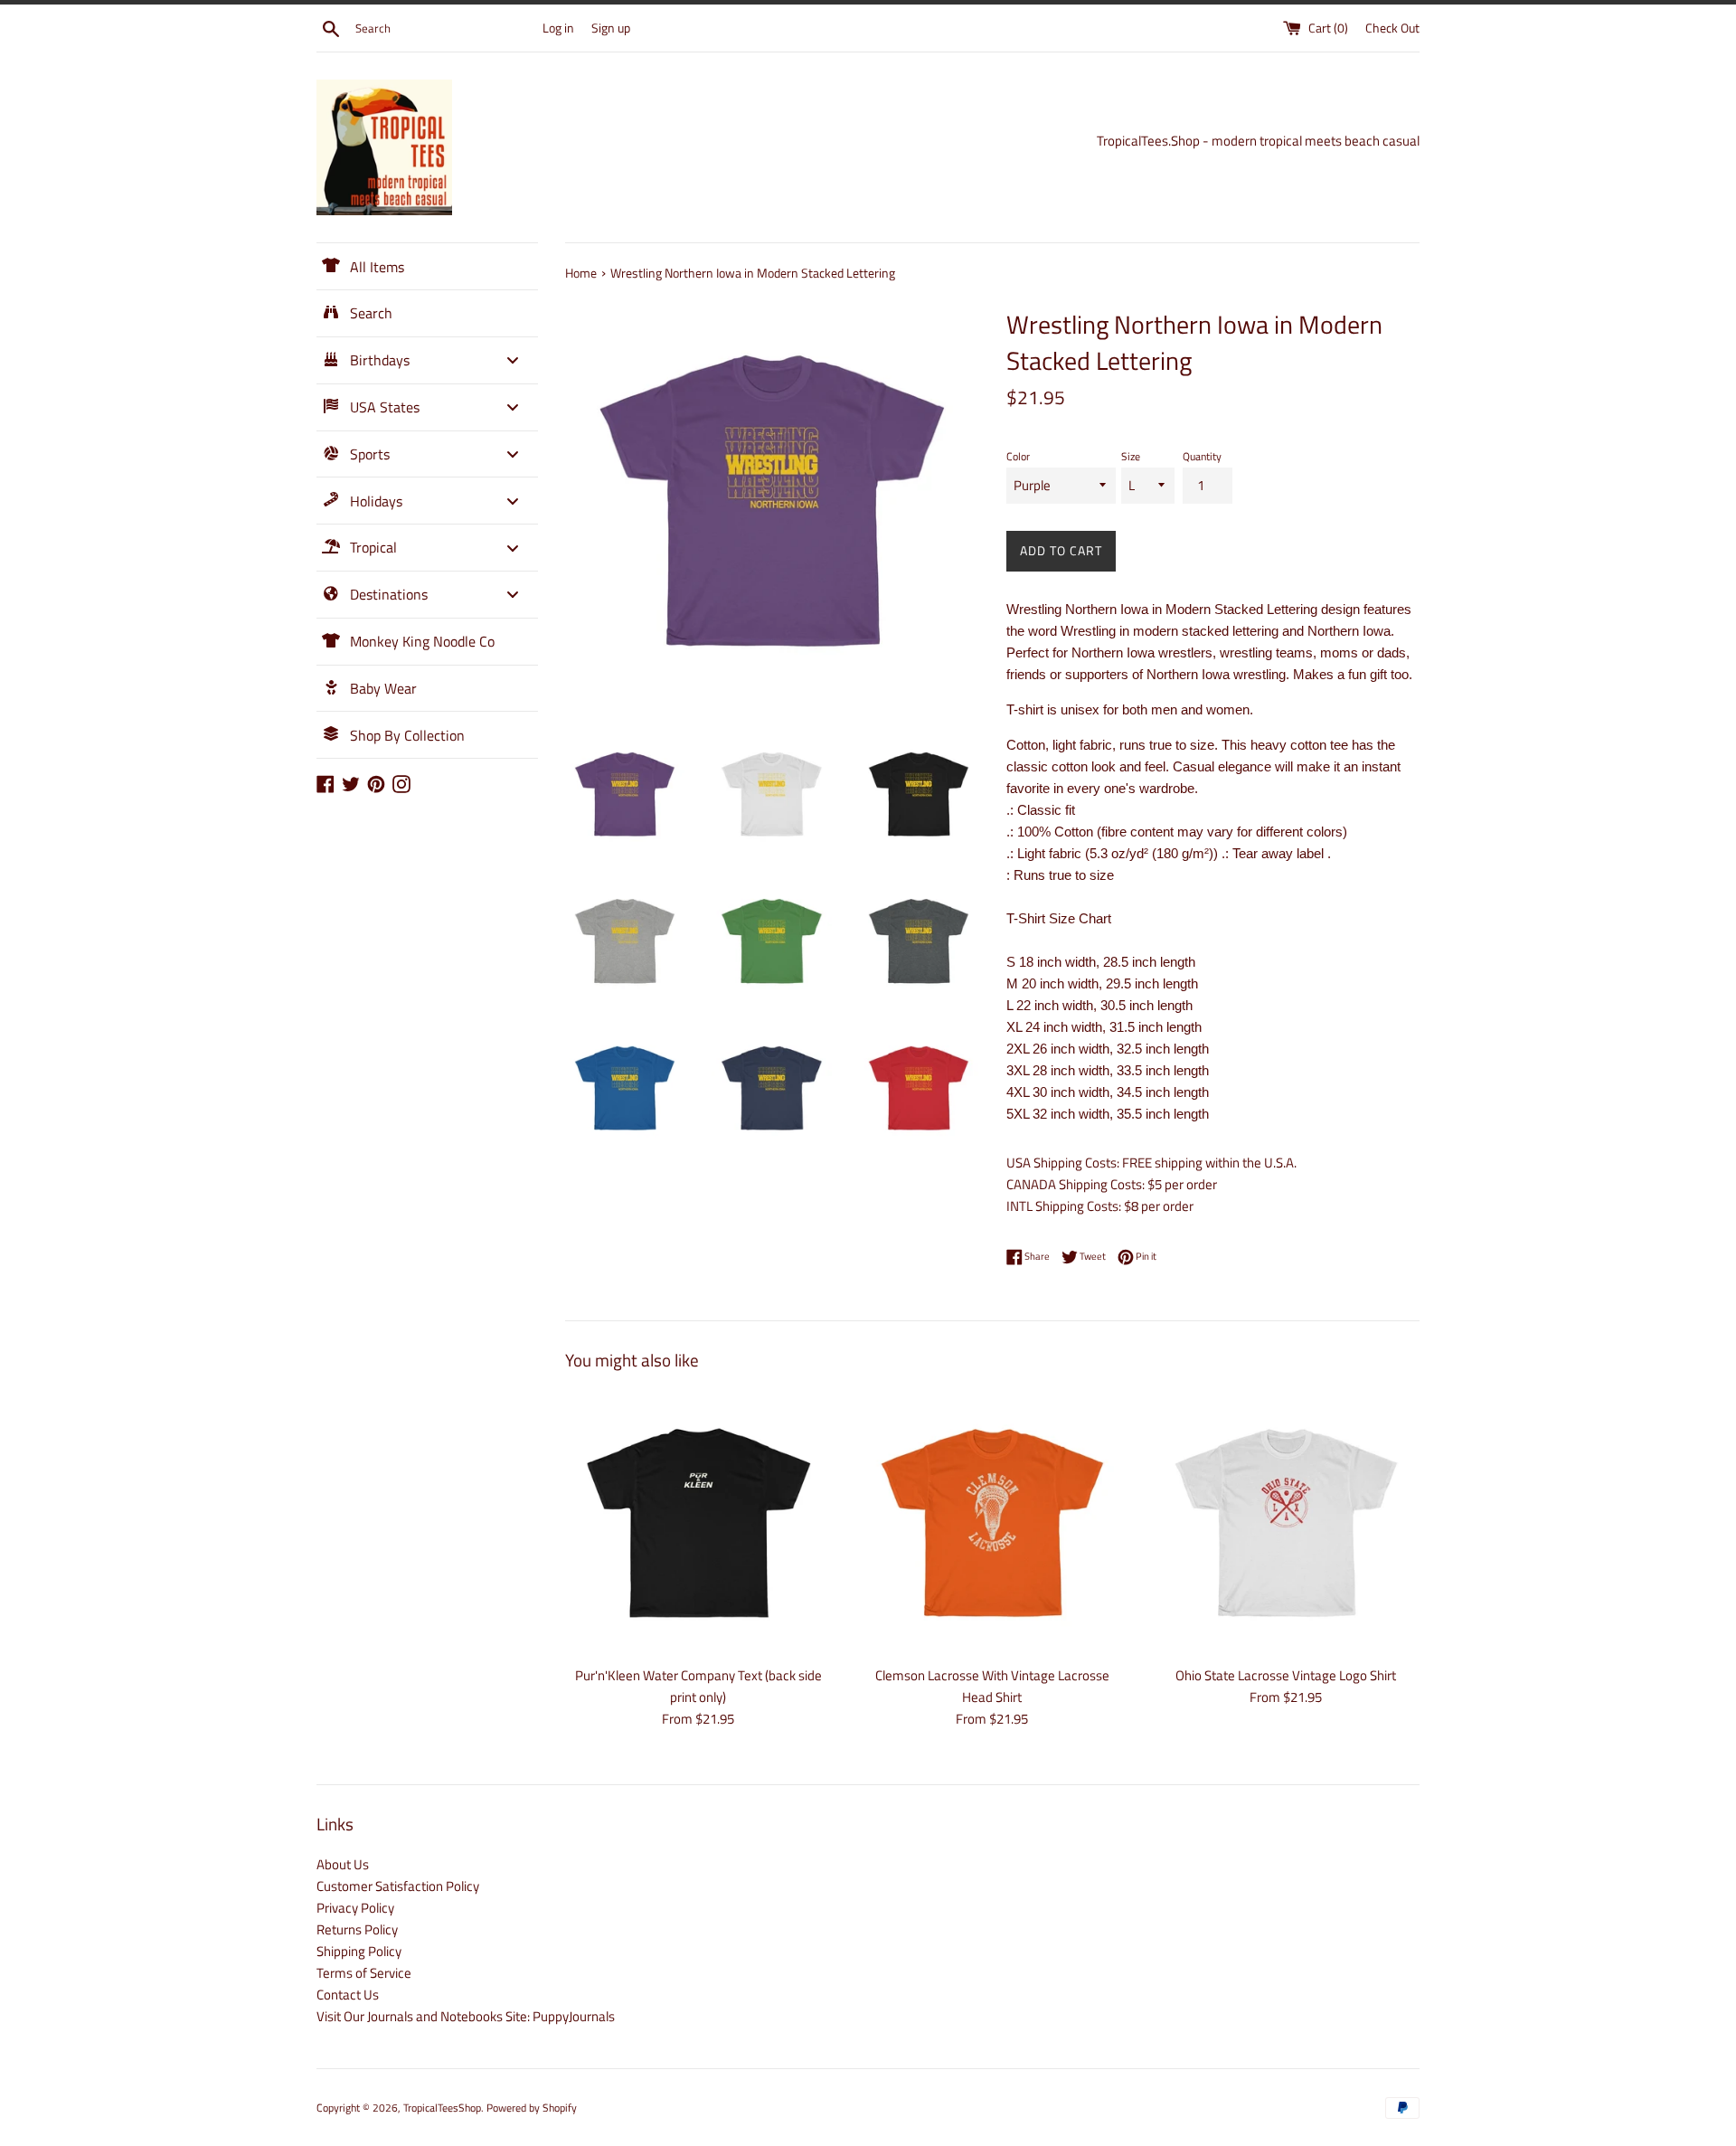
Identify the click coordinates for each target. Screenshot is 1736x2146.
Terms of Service (364, 1973)
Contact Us (348, 1995)
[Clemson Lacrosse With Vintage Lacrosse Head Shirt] (992, 1522)
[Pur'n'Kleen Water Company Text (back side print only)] (698, 1522)
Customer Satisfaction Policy (398, 1886)
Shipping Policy (359, 1951)
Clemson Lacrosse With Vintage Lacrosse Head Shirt (992, 1686)
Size (1131, 456)
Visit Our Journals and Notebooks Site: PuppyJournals (466, 2016)
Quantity (1202, 456)
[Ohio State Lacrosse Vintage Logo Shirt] (1286, 1522)
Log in (558, 28)
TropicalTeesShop (442, 2108)
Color (1018, 456)
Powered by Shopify (532, 2108)
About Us (343, 1864)
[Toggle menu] (513, 360)
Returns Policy (357, 1929)
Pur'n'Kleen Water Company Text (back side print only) (698, 1686)
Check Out (1392, 28)
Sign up (611, 28)
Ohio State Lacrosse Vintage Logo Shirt (1286, 1675)
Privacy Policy (355, 1908)
